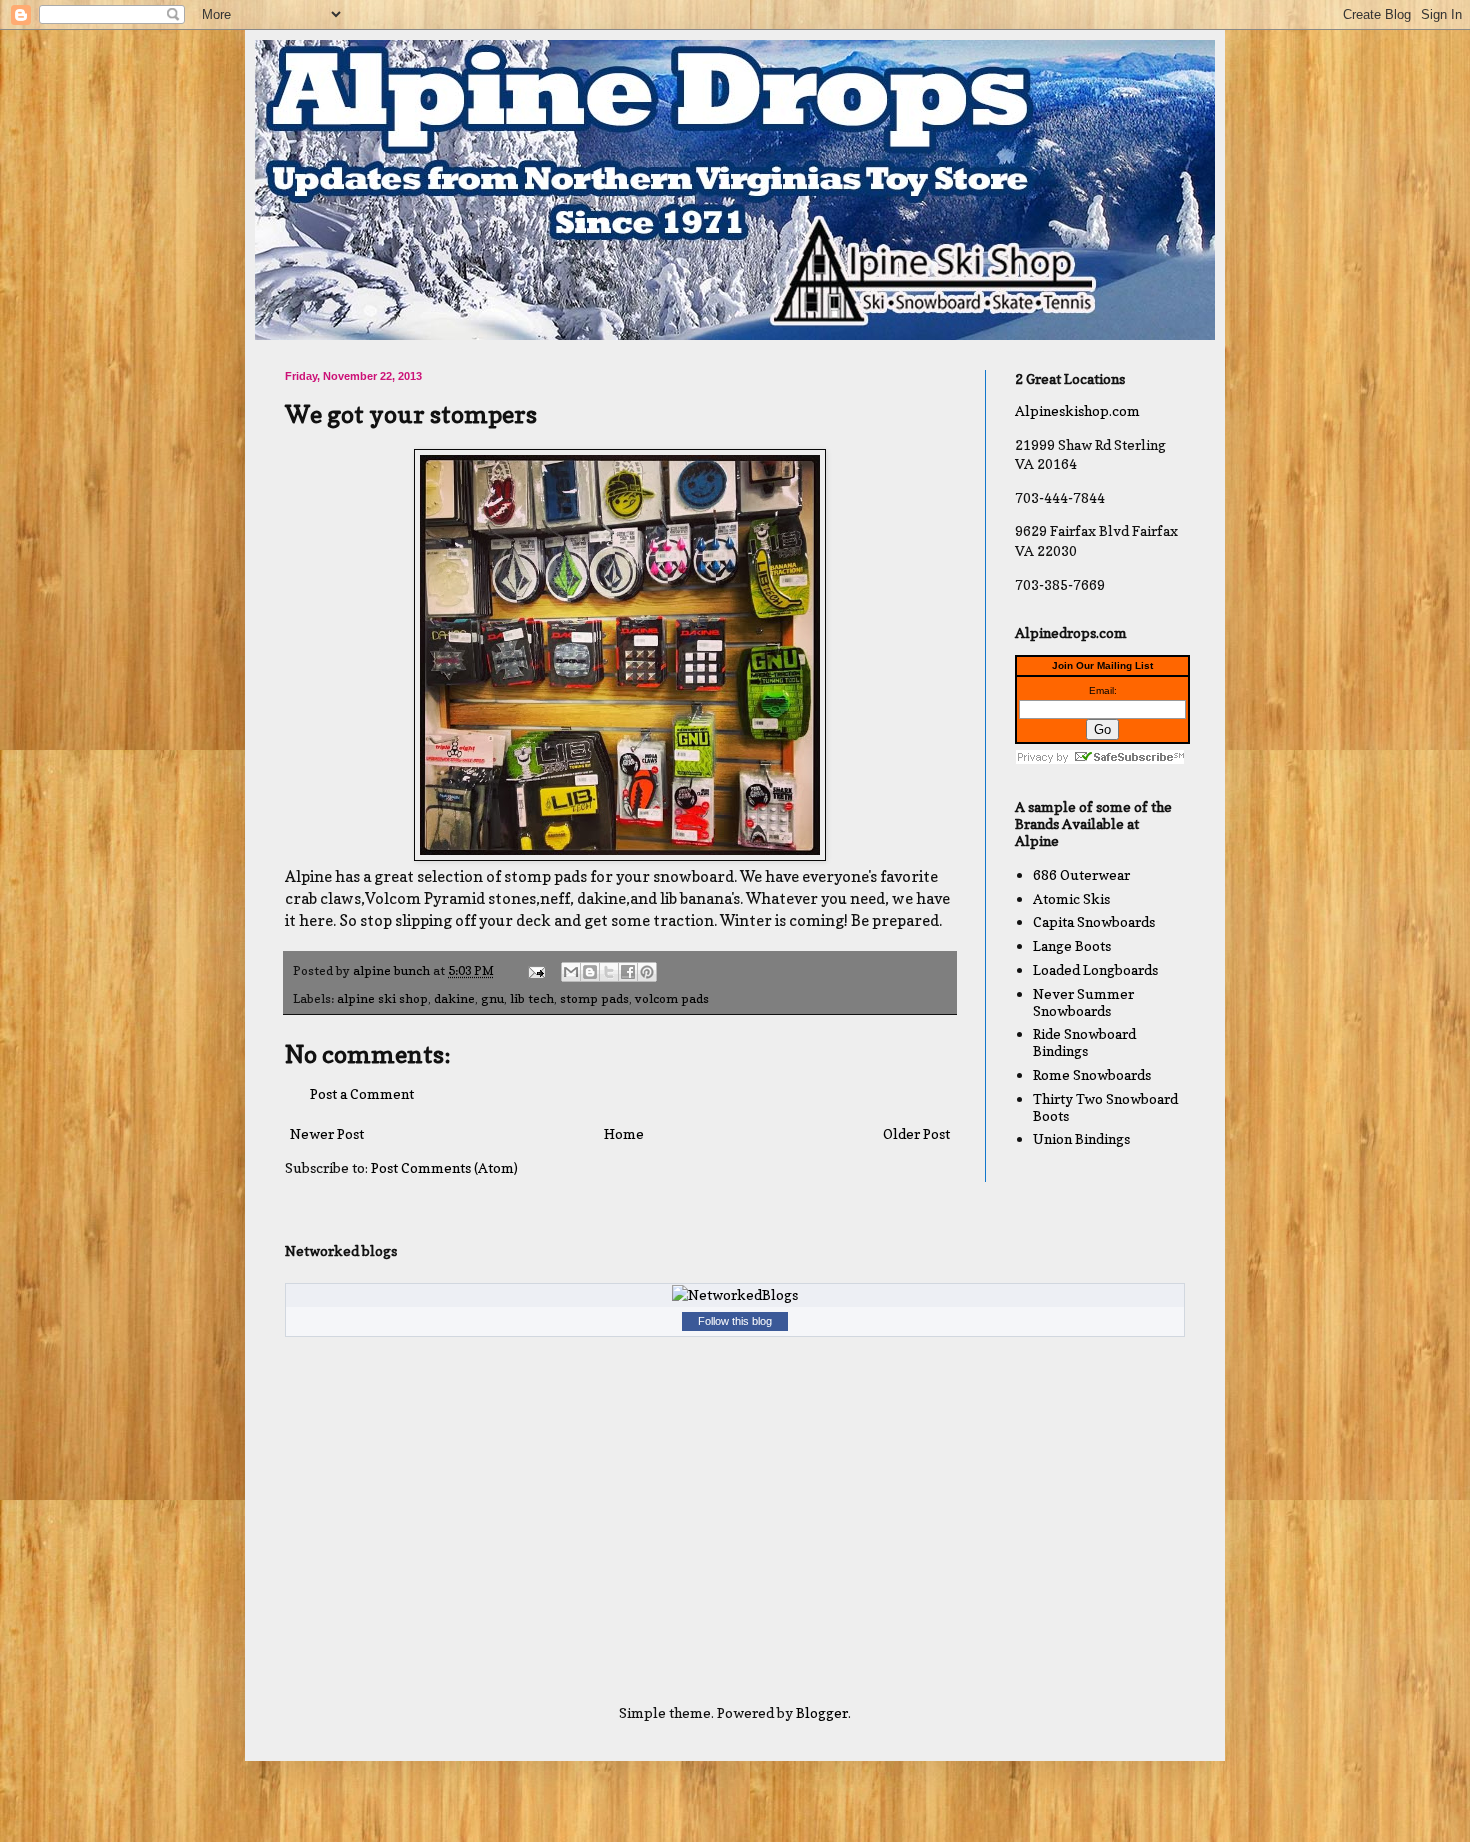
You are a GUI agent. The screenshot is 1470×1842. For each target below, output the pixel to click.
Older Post (916, 1133)
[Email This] (571, 972)
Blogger (822, 1712)
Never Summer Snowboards (1083, 1002)
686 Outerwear (1081, 874)
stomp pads (594, 998)
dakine (454, 998)
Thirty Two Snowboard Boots (1105, 1107)
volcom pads (672, 998)
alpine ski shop (382, 998)
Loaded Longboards (1095, 969)
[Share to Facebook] (628, 972)
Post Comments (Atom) (444, 1167)
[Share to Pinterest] (647, 972)
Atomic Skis (1071, 898)
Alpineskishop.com (1077, 410)
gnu (492, 998)
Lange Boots (1072, 945)
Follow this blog (735, 1321)
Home (624, 1133)
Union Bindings (1081, 1138)
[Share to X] (609, 972)
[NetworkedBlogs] (735, 1294)
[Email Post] (535, 970)
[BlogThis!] (590, 972)
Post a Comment (362, 1093)
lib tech (532, 998)
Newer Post (327, 1133)
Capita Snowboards (1094, 921)
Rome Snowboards (1092, 1074)
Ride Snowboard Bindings (1084, 1042)
